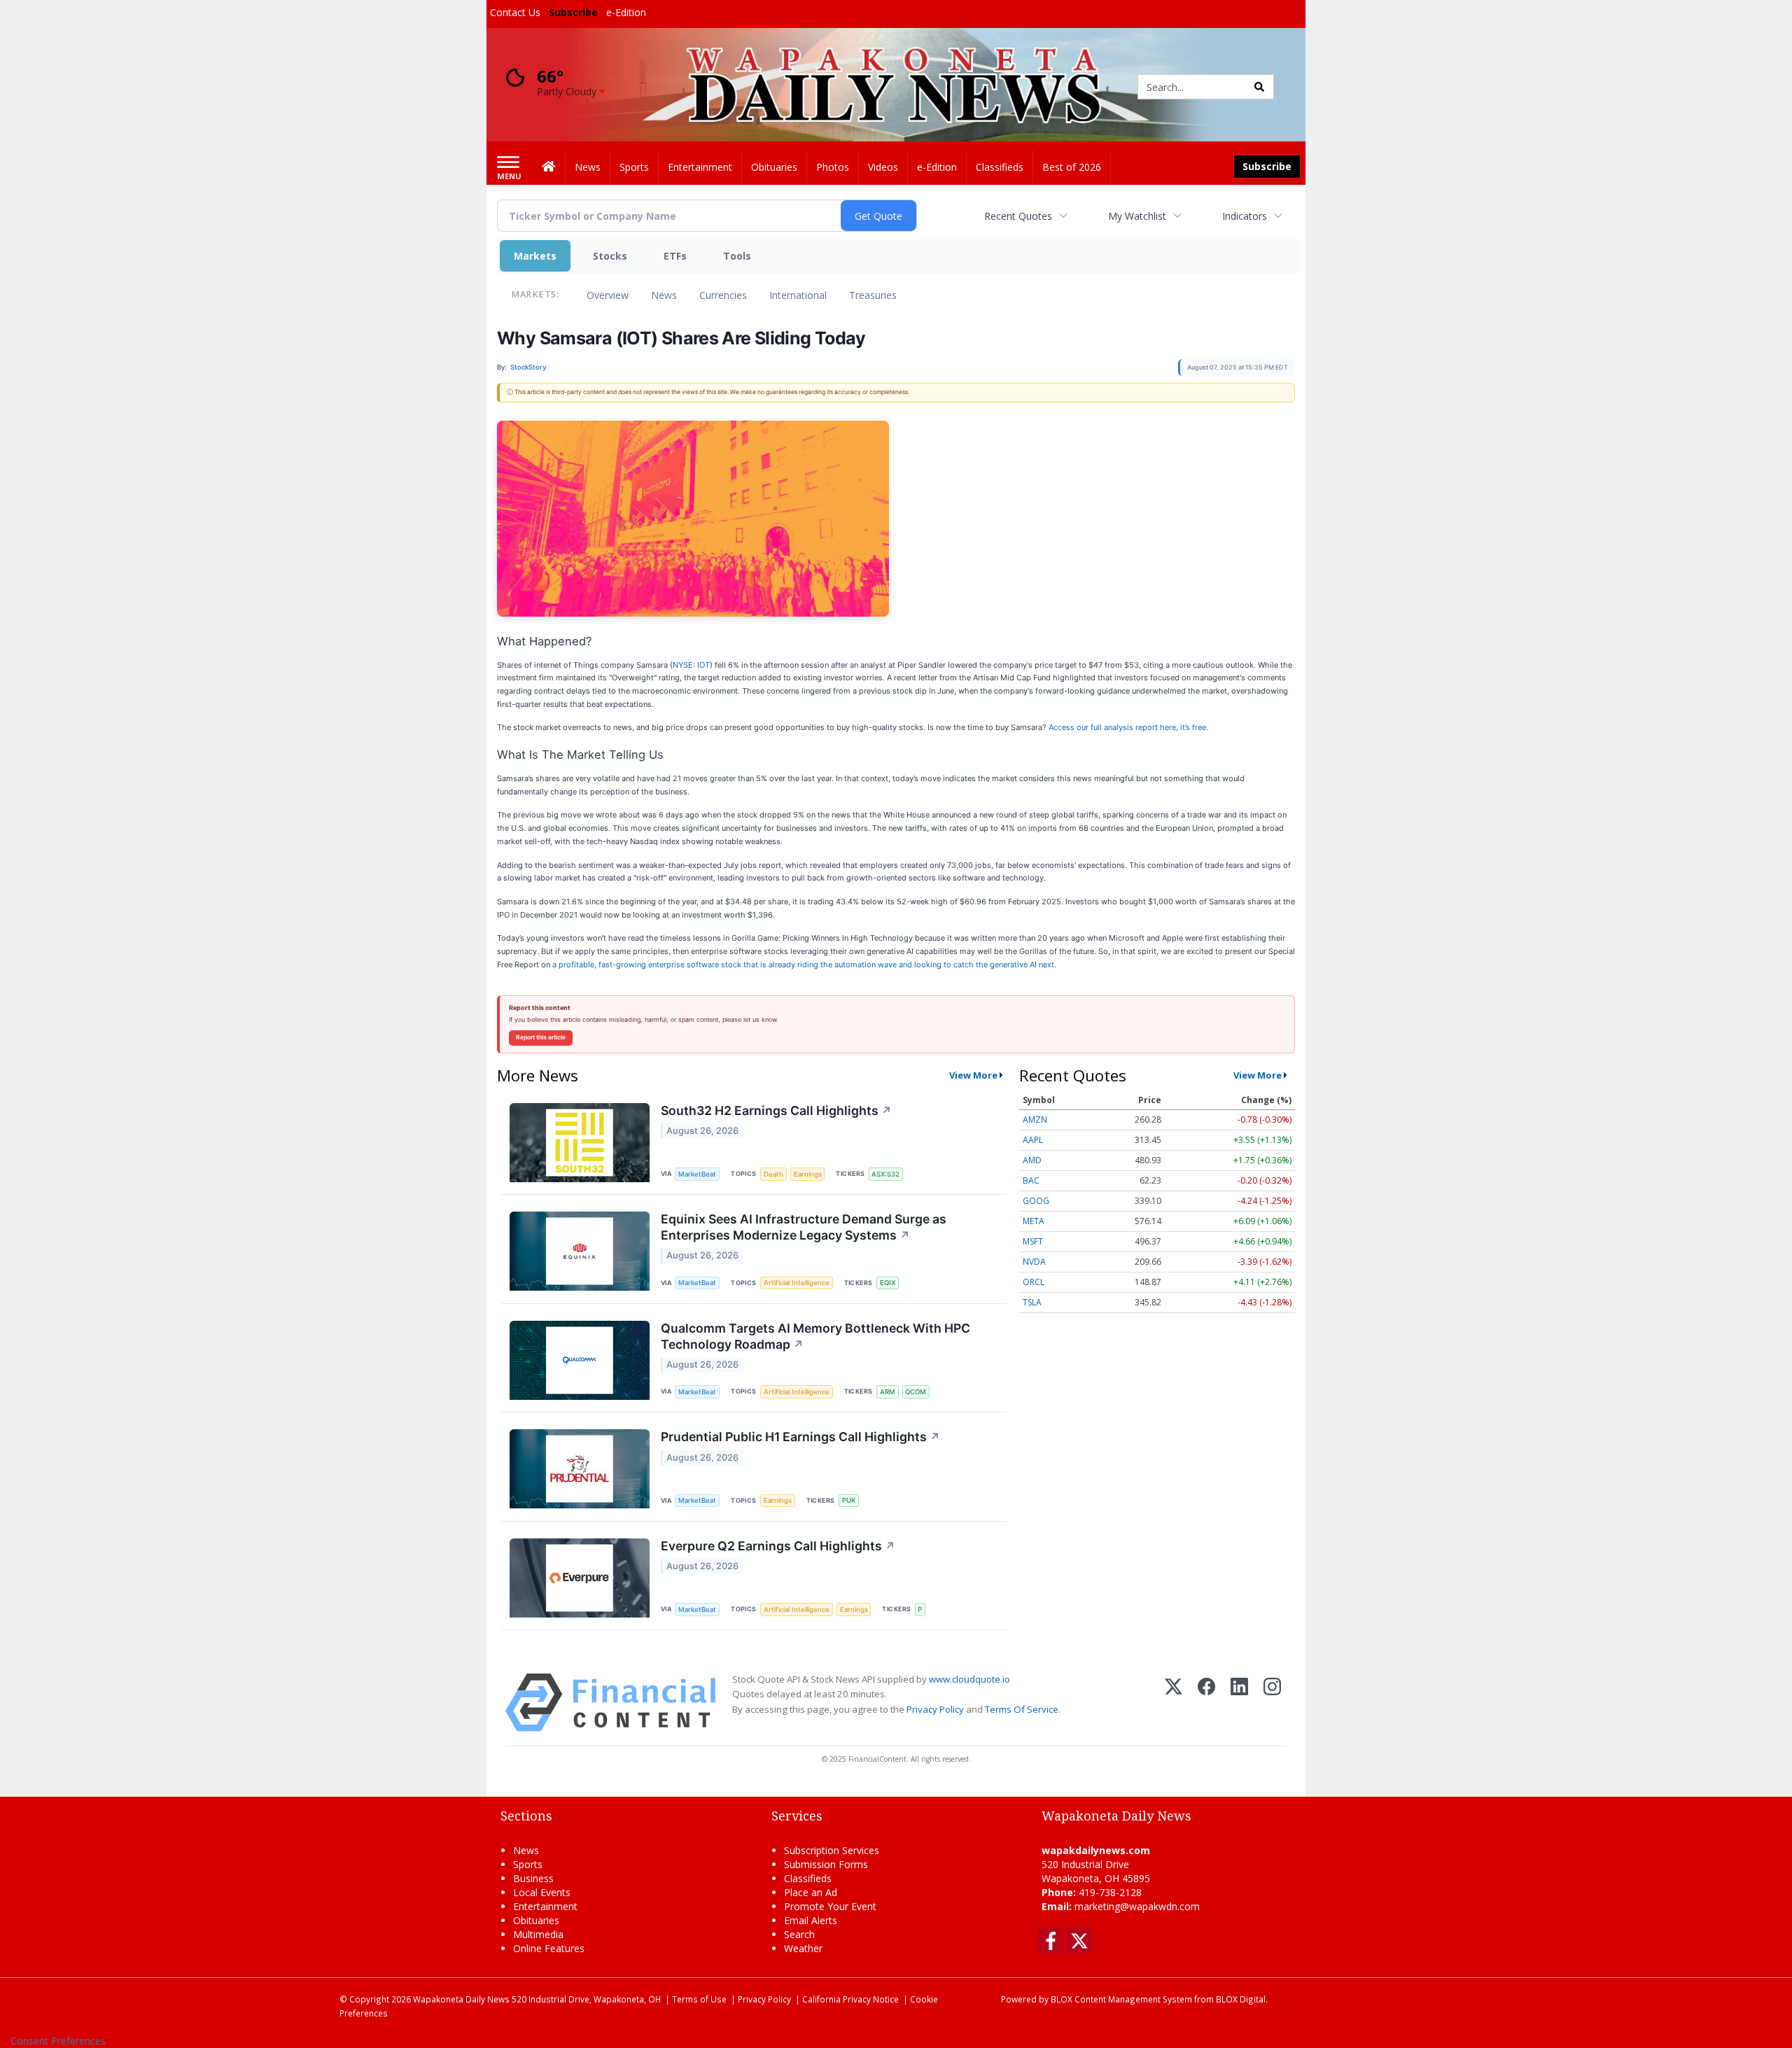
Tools (737, 256)
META (1034, 1221)
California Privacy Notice (850, 1999)
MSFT (1033, 1241)
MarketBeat (697, 1174)
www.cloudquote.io (969, 1679)
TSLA (1032, 1302)
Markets (535, 256)
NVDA (1034, 1262)
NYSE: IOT (691, 665)
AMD (1032, 1160)
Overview (608, 295)
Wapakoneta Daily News (461, 1999)
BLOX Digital (1241, 1999)
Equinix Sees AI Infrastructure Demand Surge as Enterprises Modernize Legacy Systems (804, 1227)
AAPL (1033, 1140)
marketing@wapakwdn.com (1137, 1906)
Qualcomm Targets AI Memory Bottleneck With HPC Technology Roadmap (815, 1336)
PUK (849, 1500)
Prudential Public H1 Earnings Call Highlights (800, 1437)
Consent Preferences (58, 2041)
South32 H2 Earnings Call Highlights (776, 1110)
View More (973, 1075)
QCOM (916, 1392)
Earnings (808, 1174)
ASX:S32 (885, 1174)
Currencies (723, 295)
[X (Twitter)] (1174, 1703)
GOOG (1036, 1201)
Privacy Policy (935, 1709)
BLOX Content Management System (1121, 1999)
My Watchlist (1137, 216)
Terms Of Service (1022, 1709)
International (798, 295)
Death (773, 1174)
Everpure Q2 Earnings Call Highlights (778, 1546)
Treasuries (873, 295)
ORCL (1034, 1282)
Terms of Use (699, 1999)
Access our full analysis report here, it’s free (1127, 727)
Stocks (610, 256)
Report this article (541, 1037)
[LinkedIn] (1239, 1703)
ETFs (675, 256)
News (664, 295)
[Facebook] (1206, 1703)
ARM (888, 1392)
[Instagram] (1272, 1703)
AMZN (1035, 1120)
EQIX (888, 1283)
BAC (1031, 1180)
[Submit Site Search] (1259, 87)
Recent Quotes (1018, 216)
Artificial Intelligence (797, 1283)
